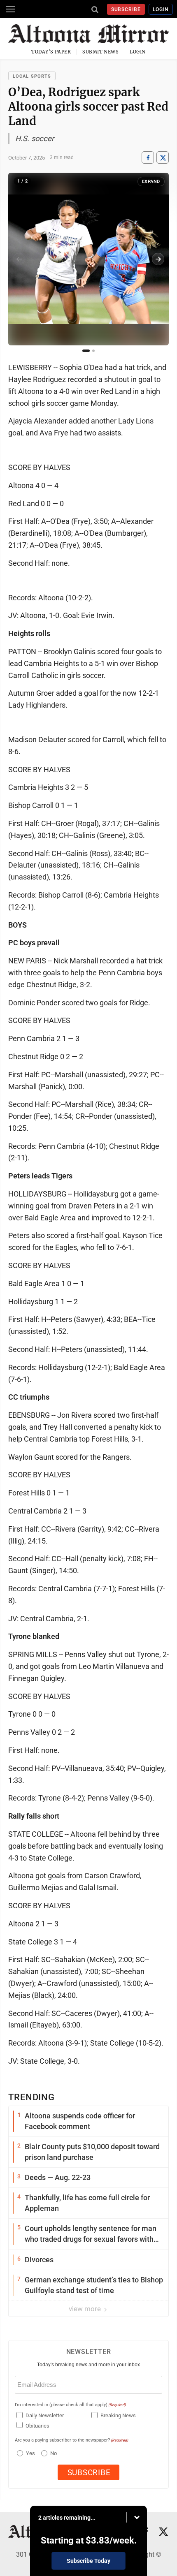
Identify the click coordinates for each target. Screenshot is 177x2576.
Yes (29, 2453)
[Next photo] (158, 259)
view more (86, 2309)
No (54, 2453)
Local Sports (32, 76)
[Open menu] (10, 9)
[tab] (86, 351)
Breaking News (118, 2415)
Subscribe (126, 9)
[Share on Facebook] (148, 158)
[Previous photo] (19, 259)
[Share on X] (163, 158)
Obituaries (37, 2426)
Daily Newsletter (45, 2415)
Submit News (100, 52)
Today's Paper (51, 52)
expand (151, 182)
